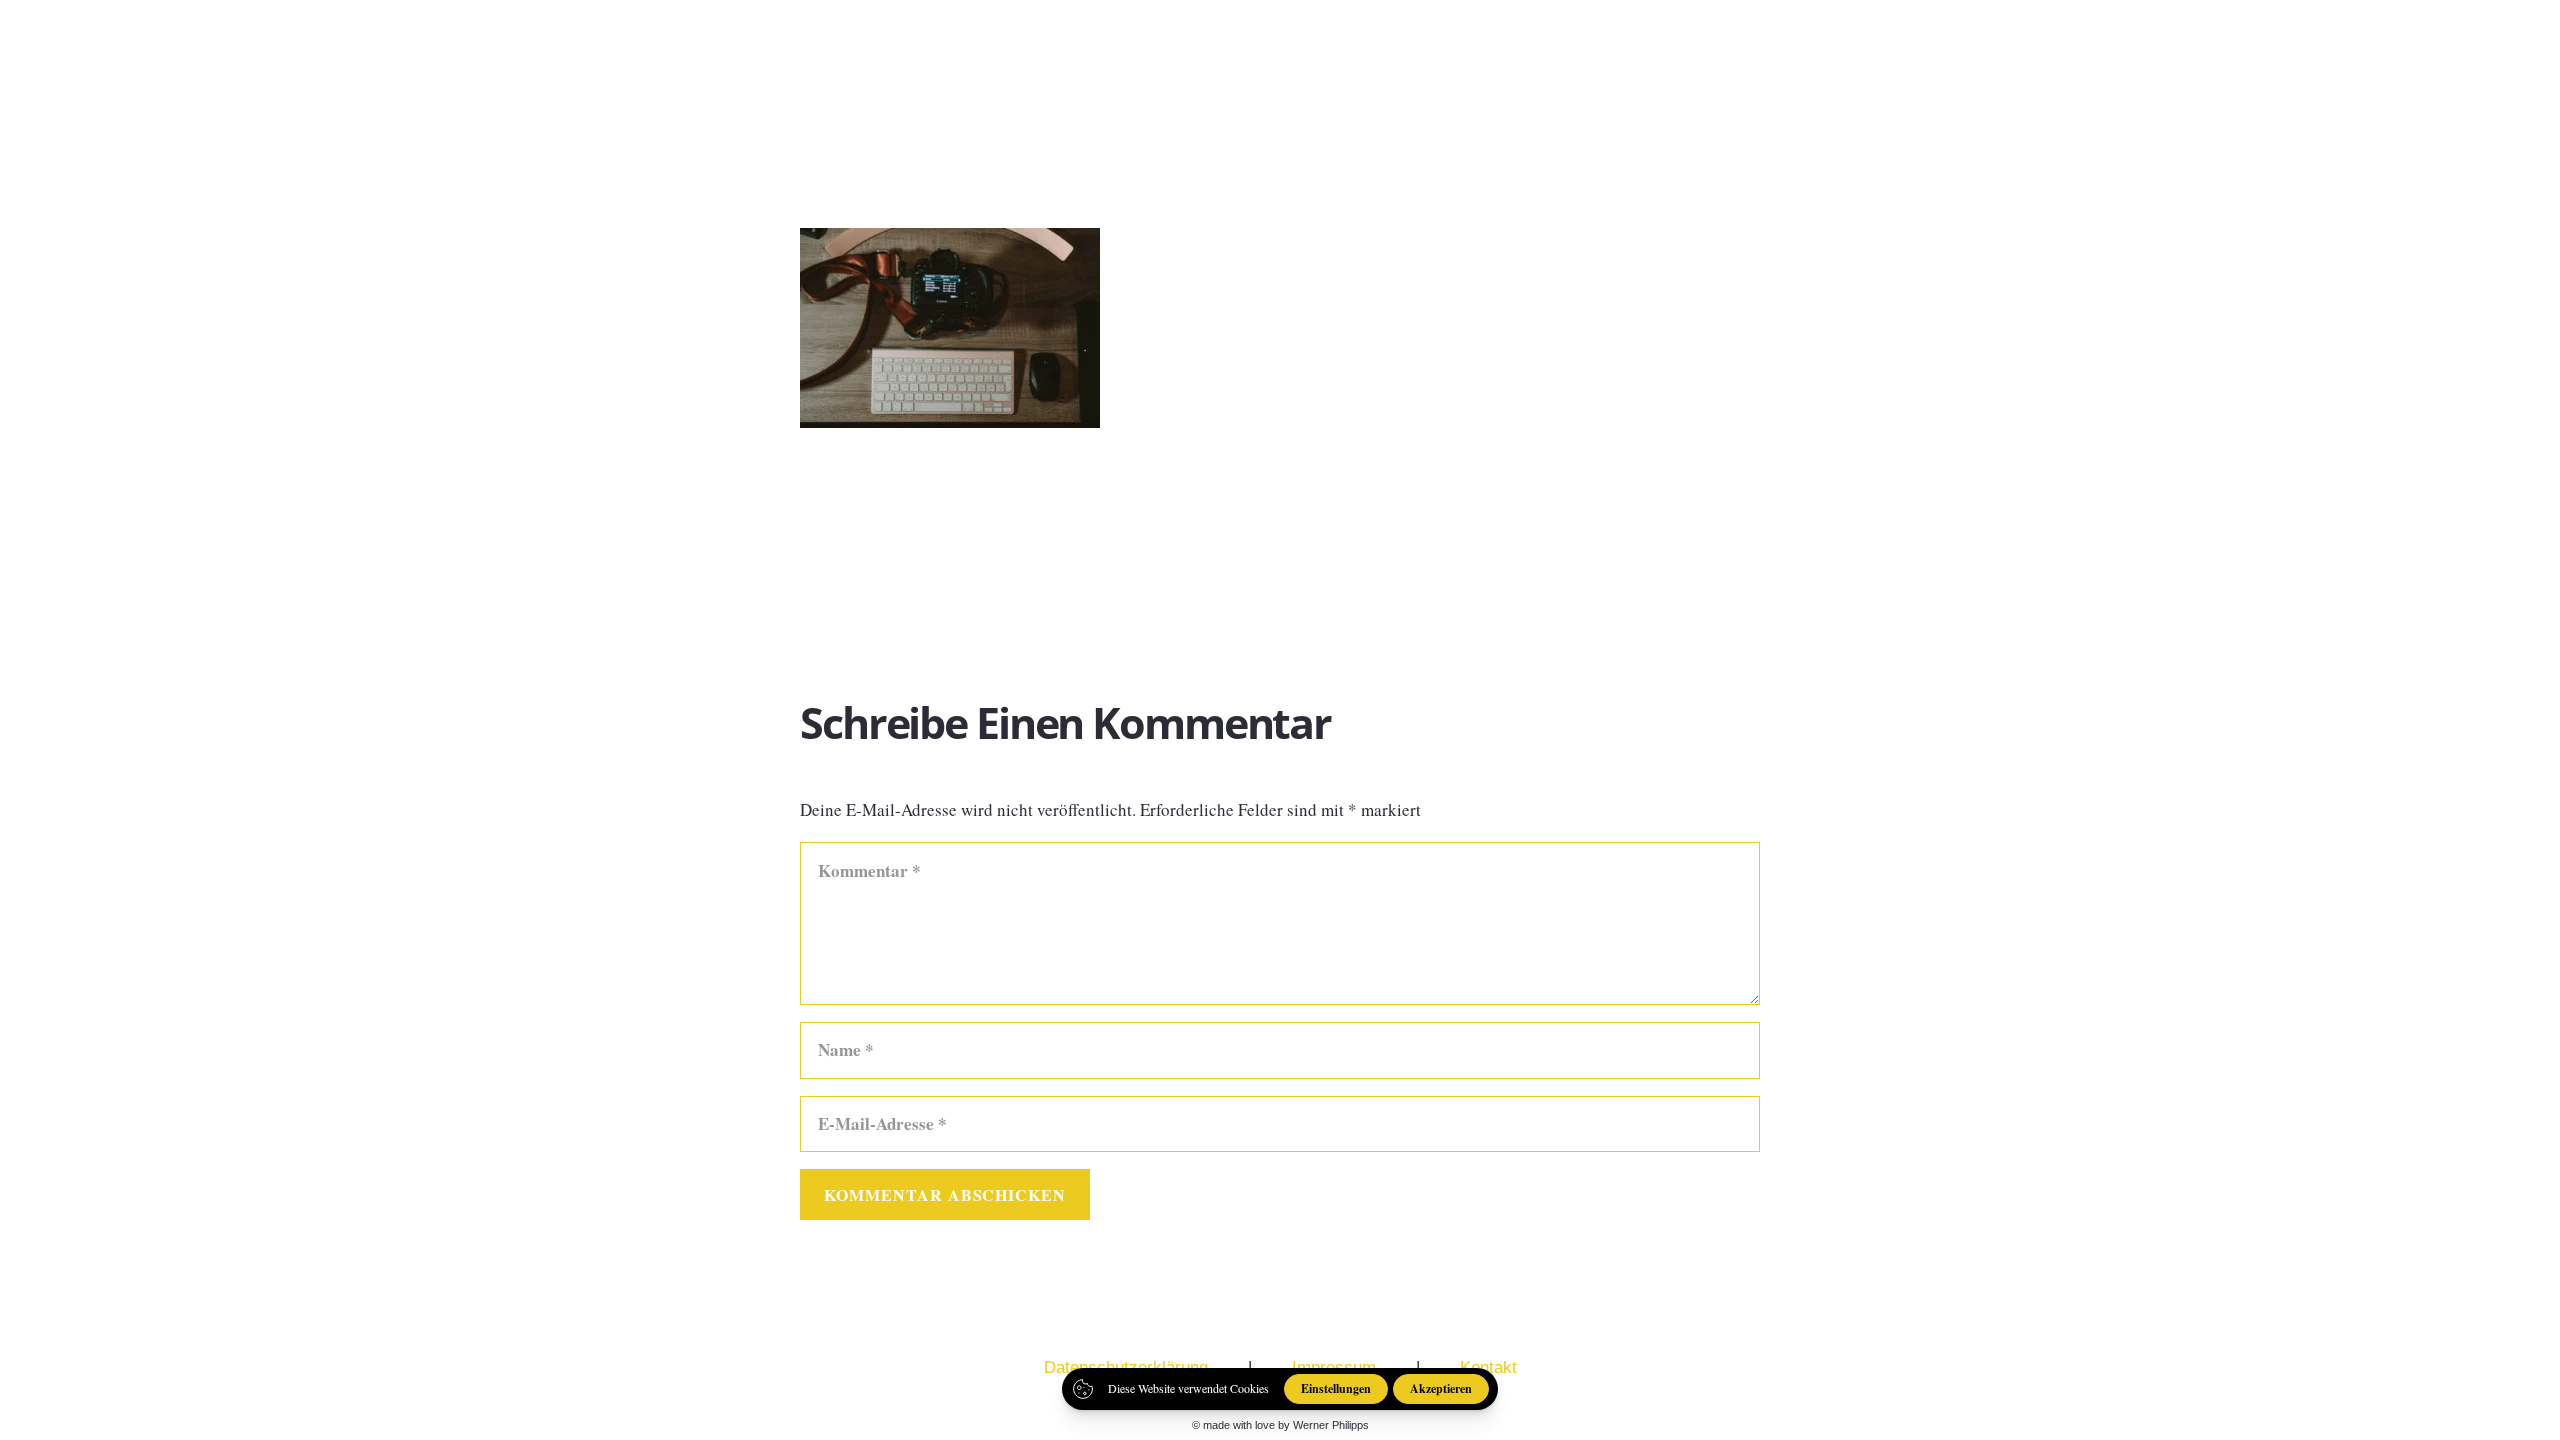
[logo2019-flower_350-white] (103, 50)
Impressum (1334, 1367)
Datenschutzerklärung (1126, 1367)
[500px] (2507, 49)
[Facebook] (2414, 49)
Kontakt (1488, 1367)
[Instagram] (2461, 50)
